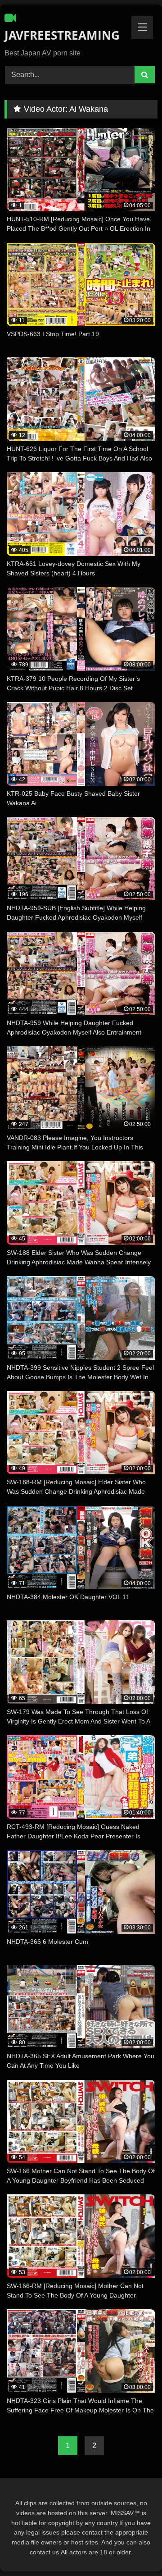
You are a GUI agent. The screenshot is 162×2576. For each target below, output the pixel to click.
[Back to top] (134, 2549)
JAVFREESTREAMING (56, 35)
